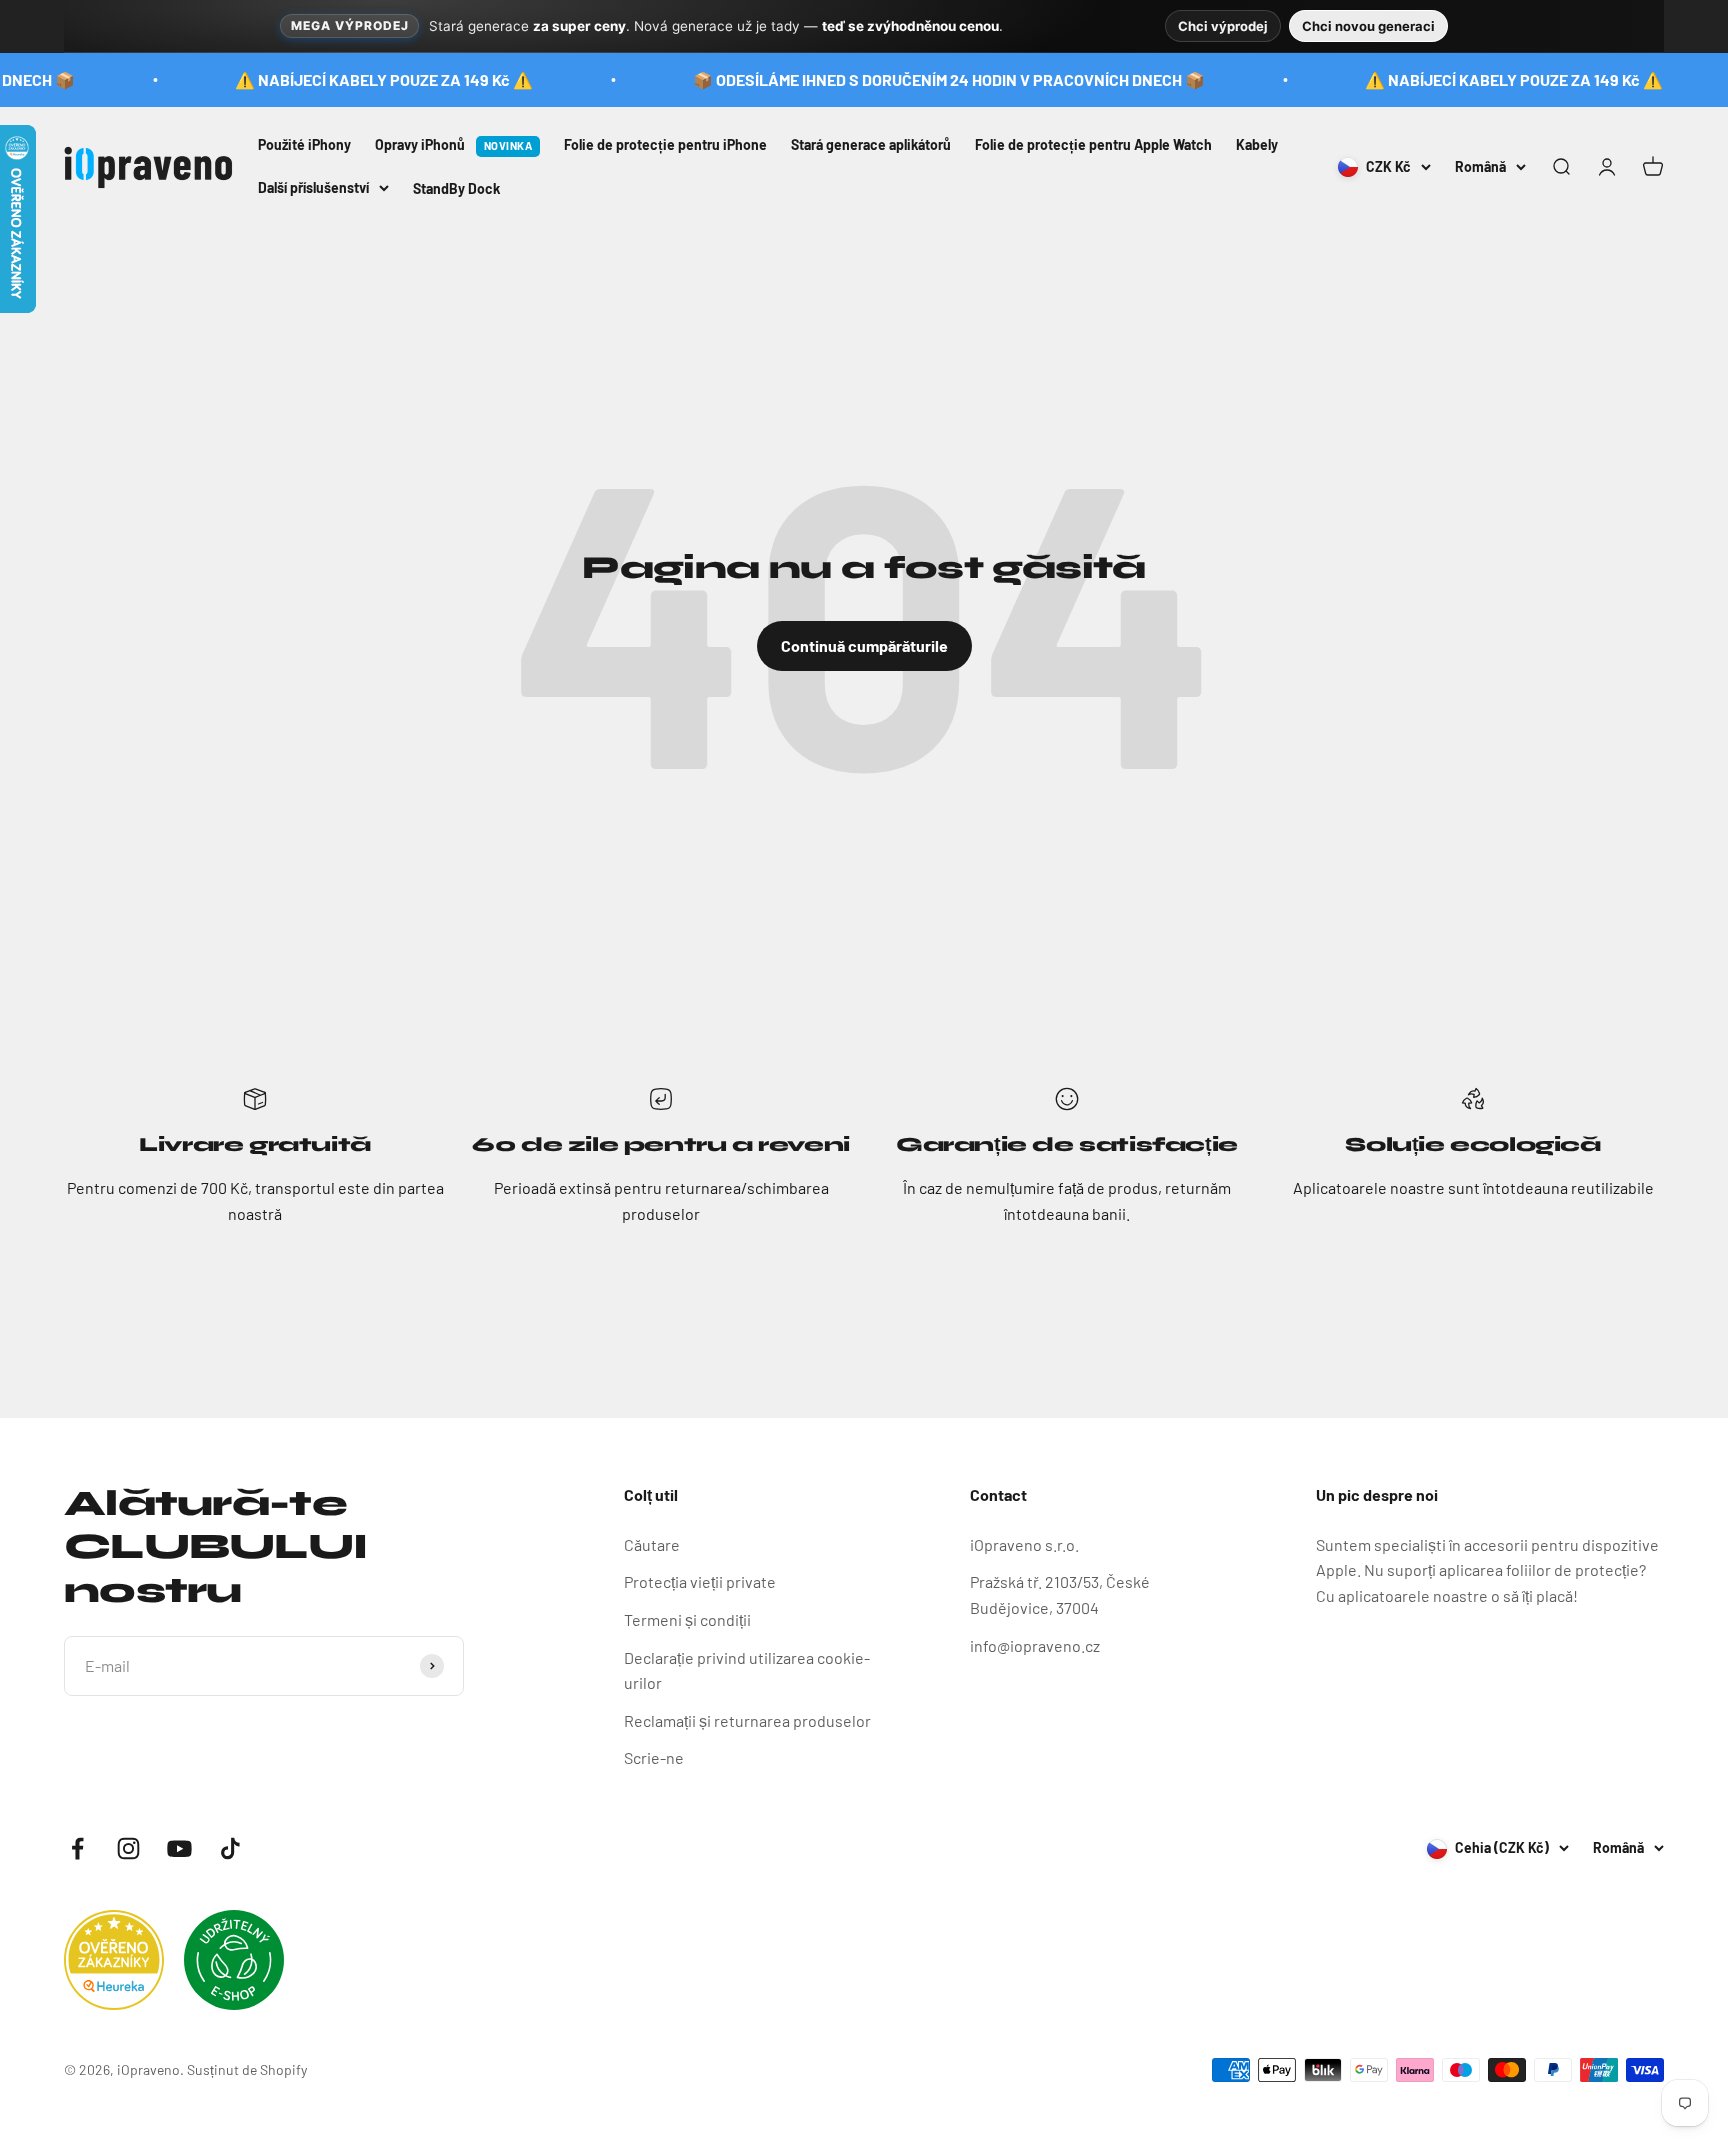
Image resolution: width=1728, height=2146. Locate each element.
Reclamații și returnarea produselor (747, 1720)
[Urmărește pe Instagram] (128, 1848)
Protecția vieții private (700, 1581)
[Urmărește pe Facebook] (77, 1848)
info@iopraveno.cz (1035, 1645)
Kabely (1257, 144)
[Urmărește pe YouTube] (179, 1848)
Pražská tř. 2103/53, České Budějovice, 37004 (1060, 1594)
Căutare (652, 1544)
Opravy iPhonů (453, 144)
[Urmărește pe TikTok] (230, 1848)
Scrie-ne (654, 1757)
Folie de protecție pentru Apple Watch (1093, 144)
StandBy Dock (456, 188)
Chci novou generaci (1368, 26)
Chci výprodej (1223, 26)
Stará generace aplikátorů (871, 144)
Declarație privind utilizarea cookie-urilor (747, 1670)
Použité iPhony (304, 144)
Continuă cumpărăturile (864, 645)
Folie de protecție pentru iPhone (665, 144)
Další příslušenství (313, 186)
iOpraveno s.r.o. (1024, 1544)
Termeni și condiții (687, 1619)
